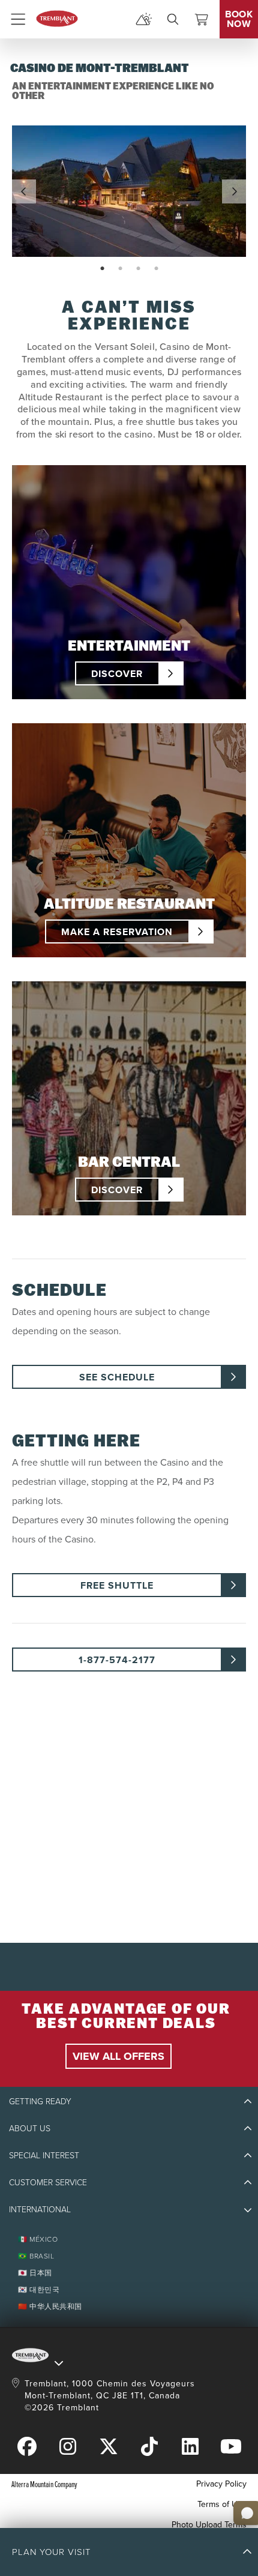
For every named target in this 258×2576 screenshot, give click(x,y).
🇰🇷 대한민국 (39, 2290)
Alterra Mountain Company (44, 2484)
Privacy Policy (221, 2484)
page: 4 (157, 269)
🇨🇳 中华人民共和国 (50, 2307)
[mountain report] (144, 19)
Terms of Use (222, 2504)
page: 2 (121, 269)
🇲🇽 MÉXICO (38, 2239)
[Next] (234, 191)
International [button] (40, 2210)
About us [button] (30, 2129)
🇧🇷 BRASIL (36, 2256)
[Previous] (24, 191)
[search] (173, 19)
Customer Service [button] (48, 2183)
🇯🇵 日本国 (35, 2273)
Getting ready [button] (40, 2102)
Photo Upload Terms (209, 2525)
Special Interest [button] (44, 2156)
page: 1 (103, 269)
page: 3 (139, 269)
